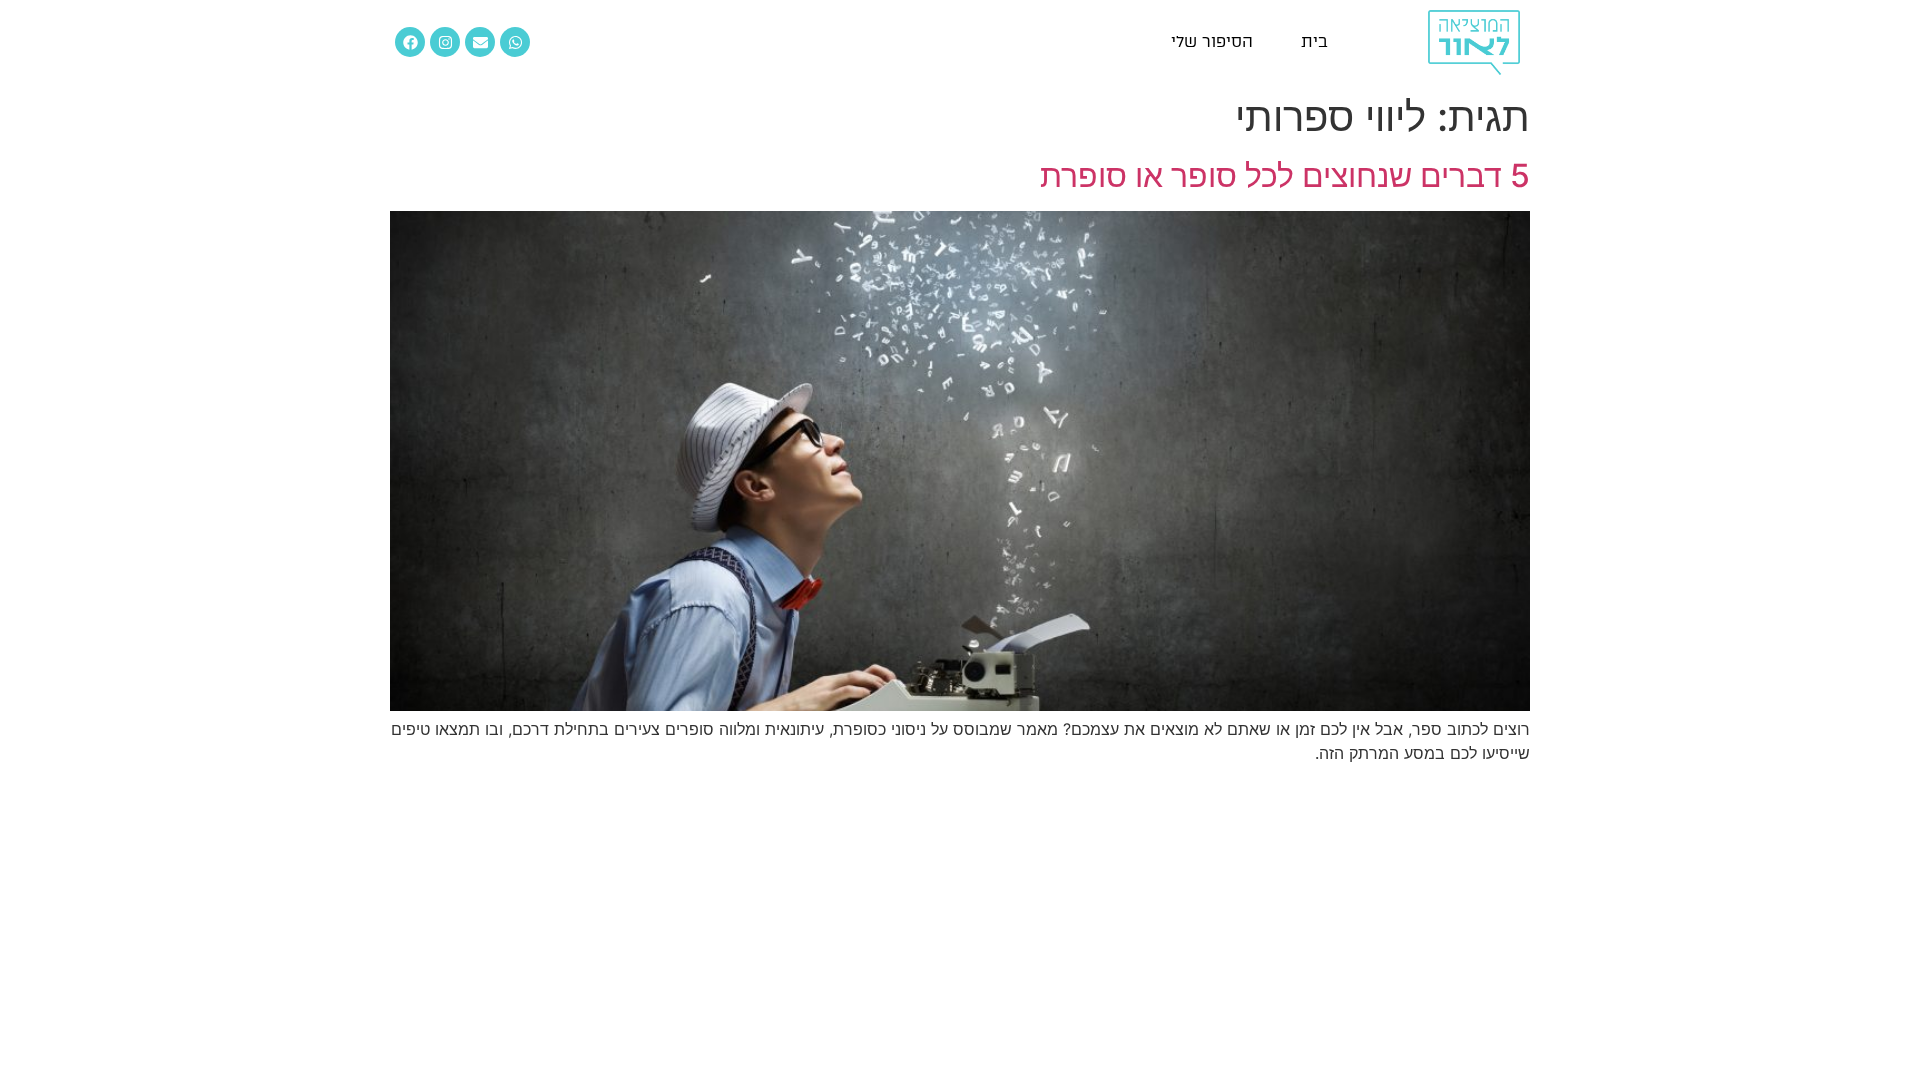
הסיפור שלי (1212, 41)
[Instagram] (445, 42)
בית (1314, 41)
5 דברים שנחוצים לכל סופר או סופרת (1285, 175)
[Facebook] (410, 42)
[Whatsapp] (515, 42)
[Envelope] (480, 42)
